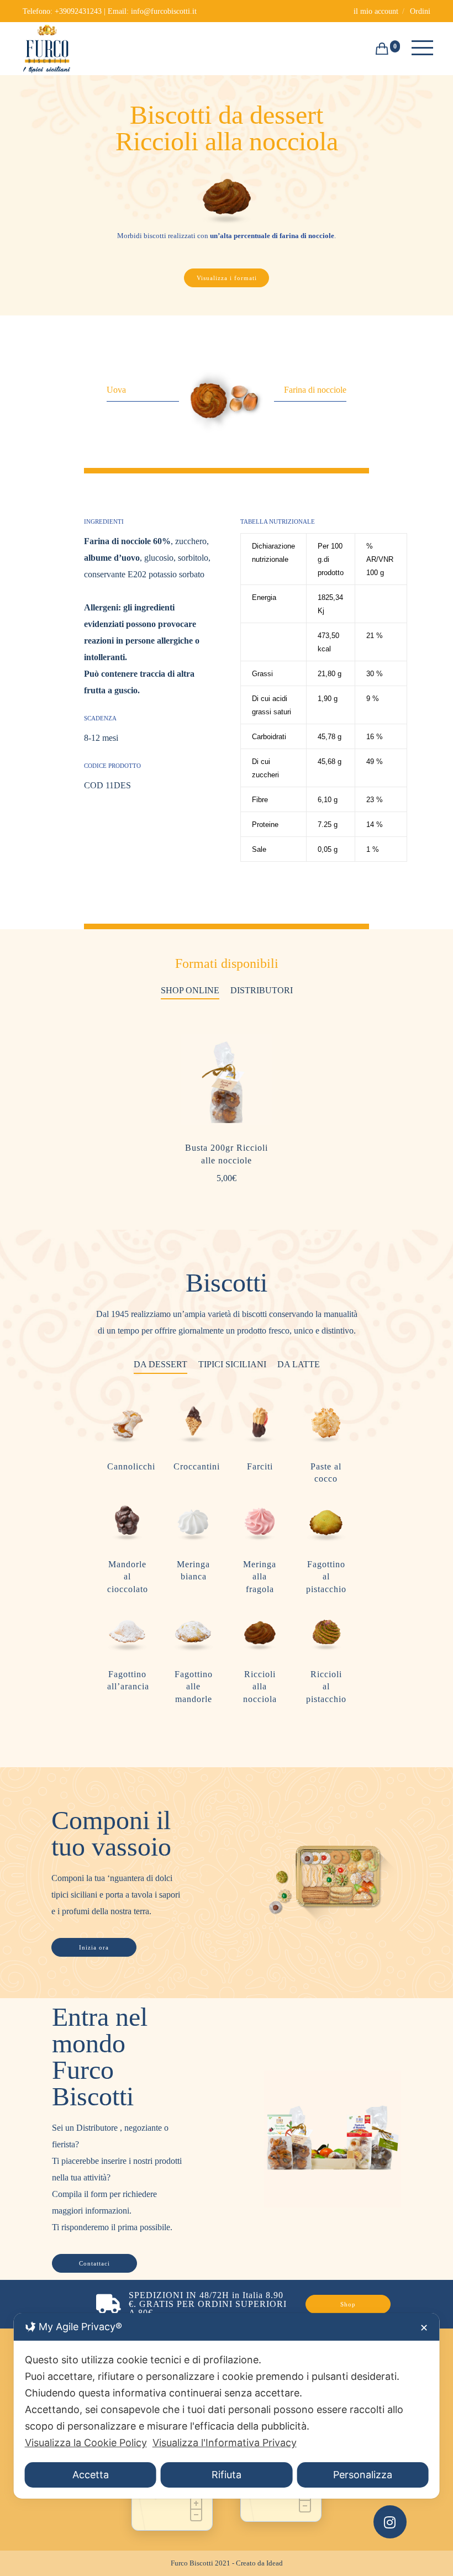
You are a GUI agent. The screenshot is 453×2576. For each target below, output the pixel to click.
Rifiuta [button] (227, 2475)
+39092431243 (78, 11)
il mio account (376, 11)
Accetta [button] (91, 2475)
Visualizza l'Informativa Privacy (225, 2443)
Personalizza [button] (363, 2475)
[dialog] (227, 2406)
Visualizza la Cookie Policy (86, 2443)
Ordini (420, 11)
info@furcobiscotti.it (164, 11)
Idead (275, 2563)
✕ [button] (424, 2328)
